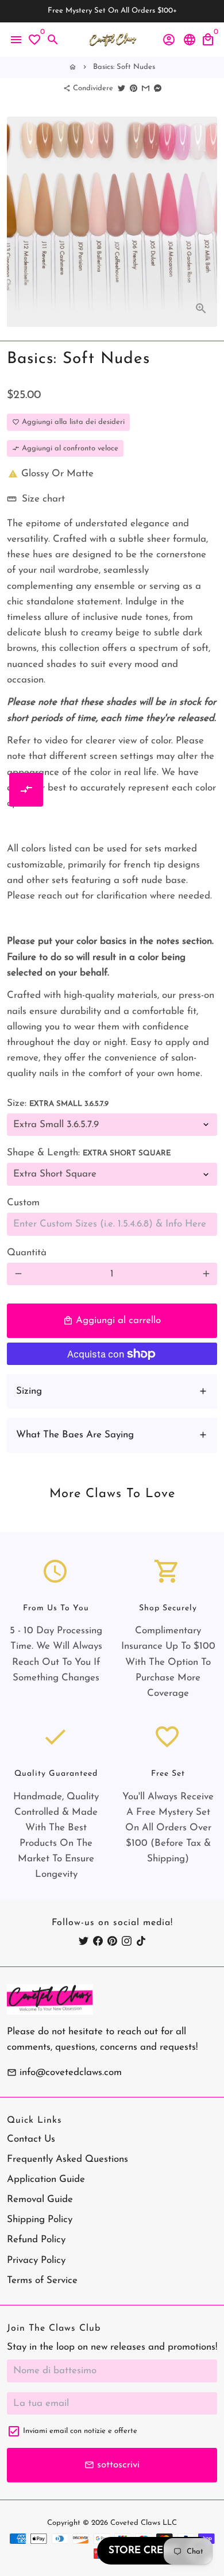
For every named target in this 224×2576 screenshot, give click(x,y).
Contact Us (31, 2139)
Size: (58, 1103)
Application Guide (46, 2179)
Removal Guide (40, 2199)
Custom (23, 1203)
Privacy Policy (36, 2260)
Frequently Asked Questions (67, 2159)
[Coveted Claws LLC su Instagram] (127, 1941)
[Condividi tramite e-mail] (146, 88)
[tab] (112, 1391)
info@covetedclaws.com (64, 2072)
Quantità (27, 1253)
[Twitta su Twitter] (121, 88)
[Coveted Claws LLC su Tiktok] (141, 1941)
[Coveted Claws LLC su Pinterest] (112, 1941)
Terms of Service (42, 2280)
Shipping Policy (40, 2220)
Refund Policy (36, 2240)
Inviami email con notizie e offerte (80, 2431)
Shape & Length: (89, 1153)
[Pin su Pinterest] (134, 88)
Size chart (36, 499)
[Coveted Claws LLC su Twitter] (84, 1941)
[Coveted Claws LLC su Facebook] (98, 1941)
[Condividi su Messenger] (158, 88)
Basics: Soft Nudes (124, 67)
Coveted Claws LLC (144, 2523)
